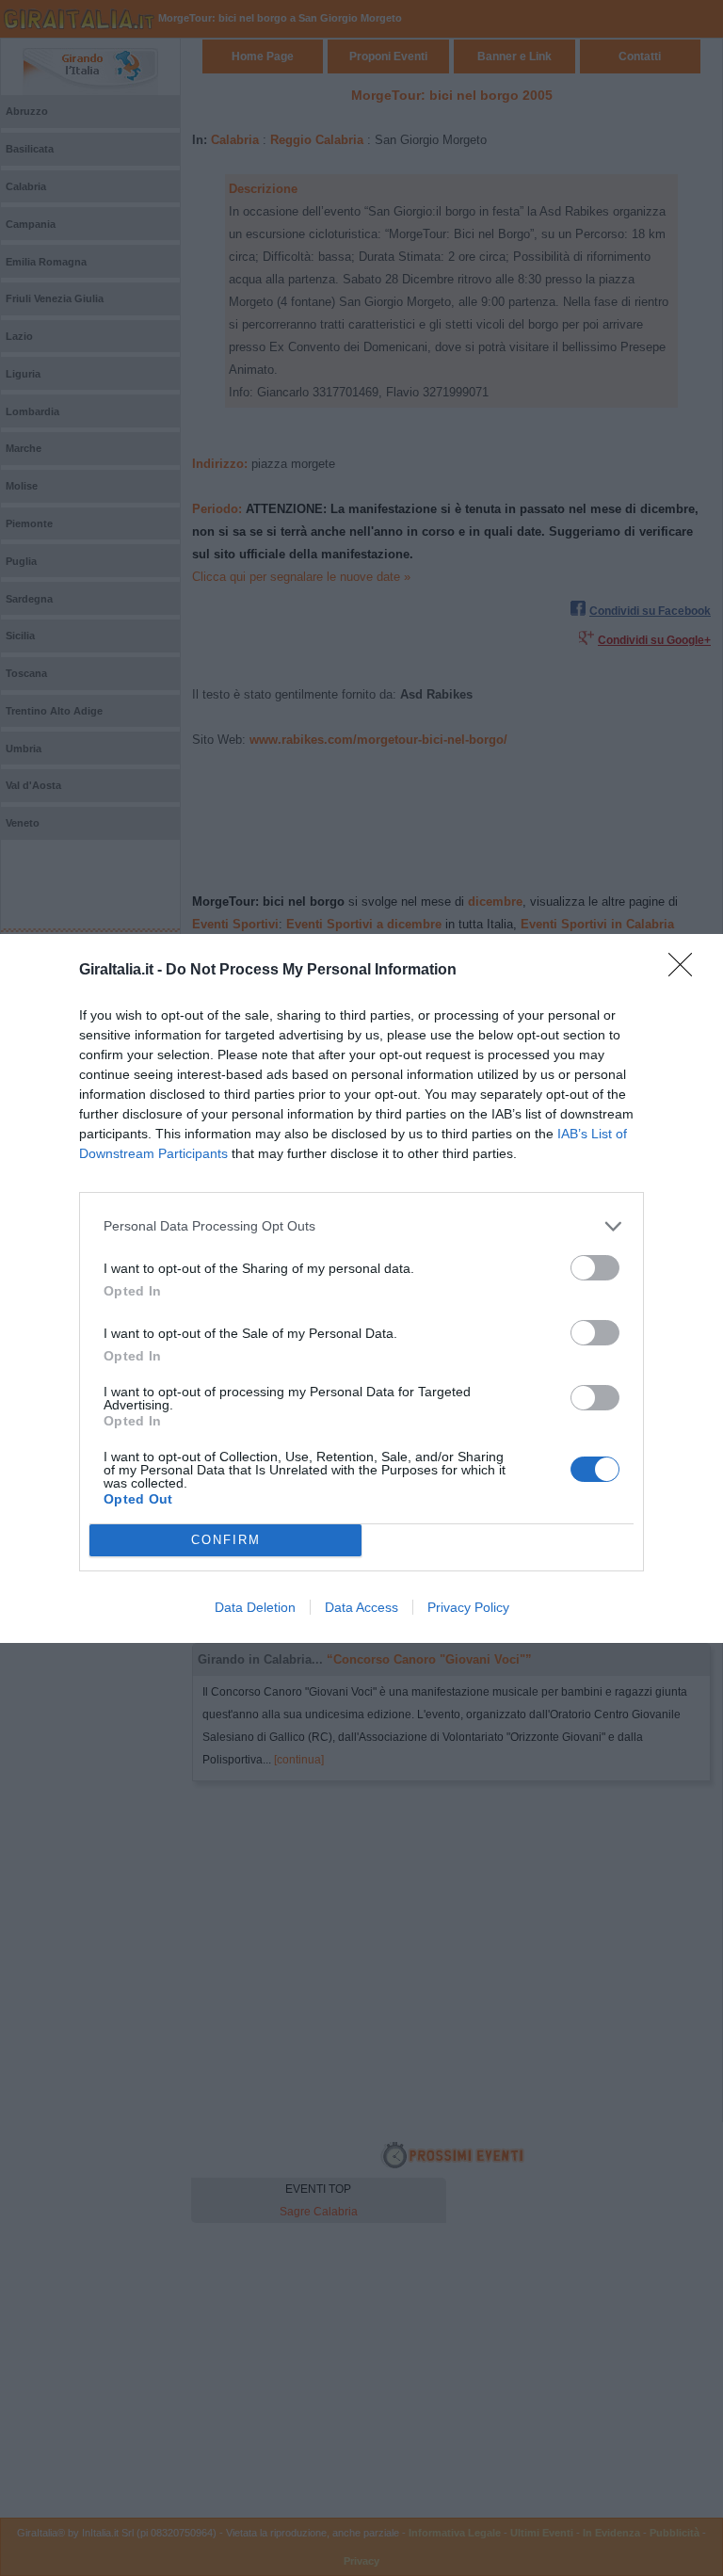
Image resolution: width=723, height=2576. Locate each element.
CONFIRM (226, 1540)
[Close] (686, 971)
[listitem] (361, 1226)
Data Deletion (255, 1607)
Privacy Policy (468, 1607)
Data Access (361, 1607)
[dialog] (361, 1288)
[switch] (595, 1268)
